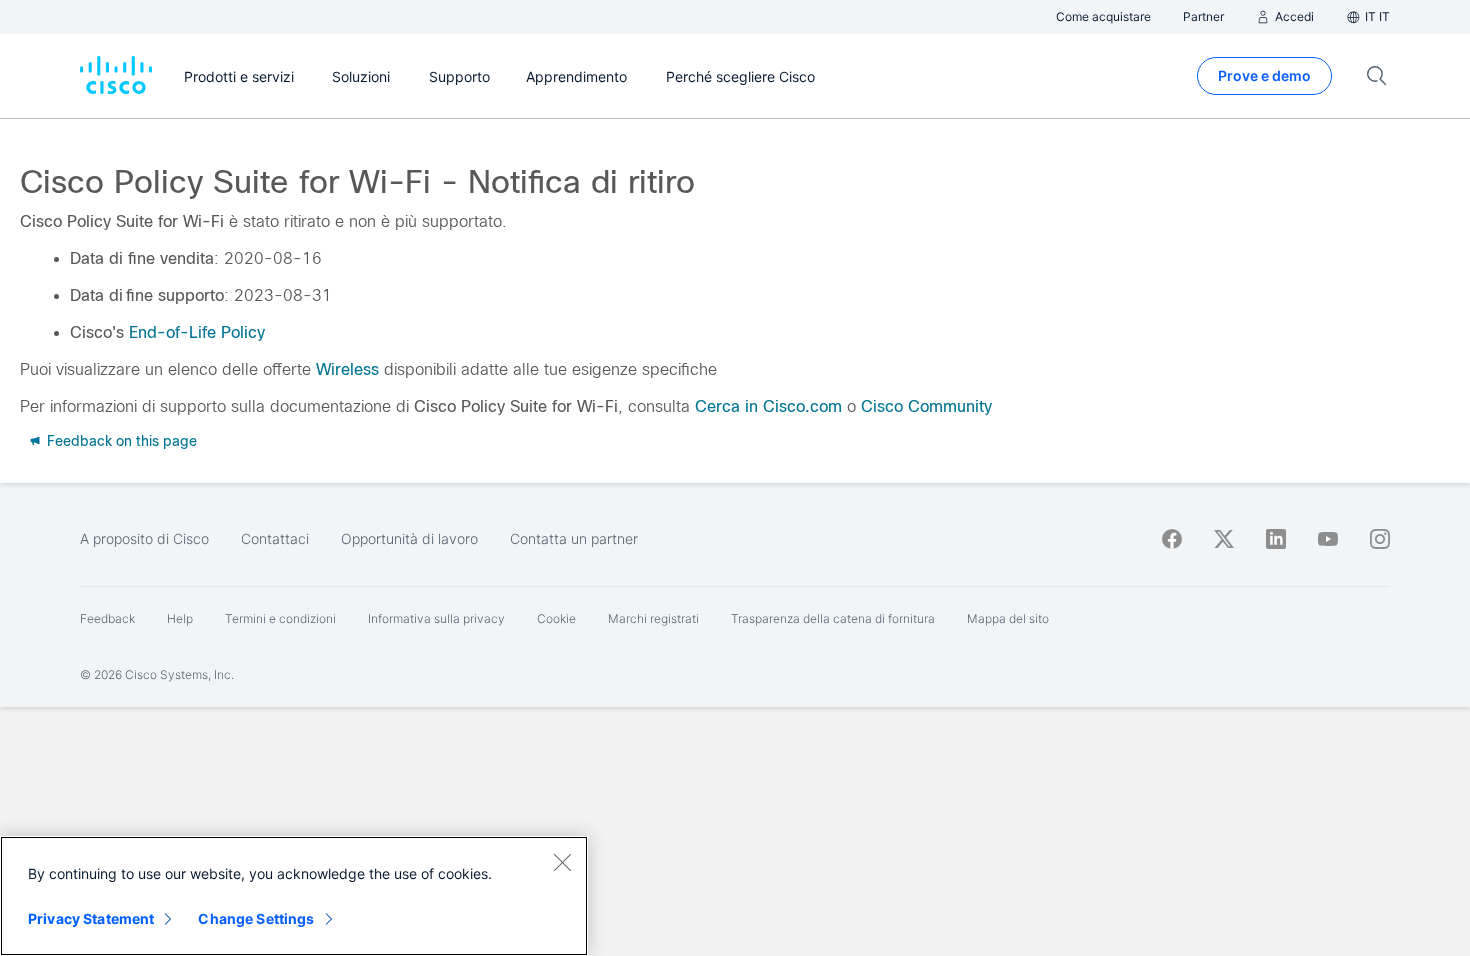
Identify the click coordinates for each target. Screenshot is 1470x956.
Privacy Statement (91, 918)
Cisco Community (926, 406)
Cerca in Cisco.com (768, 406)
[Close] (562, 862)
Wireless (347, 369)
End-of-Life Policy (197, 332)
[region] (294, 896)
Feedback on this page (120, 441)
